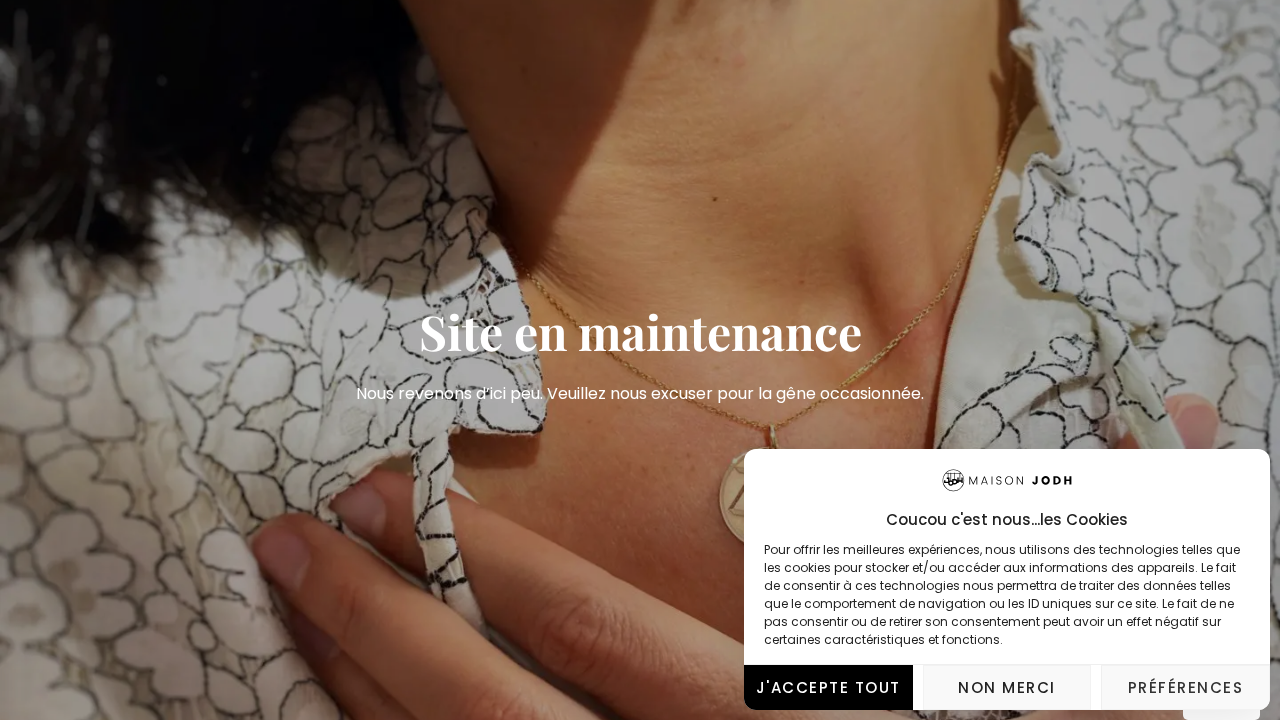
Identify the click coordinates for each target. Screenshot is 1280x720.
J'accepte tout (828, 687)
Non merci (1007, 687)
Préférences (1186, 687)
